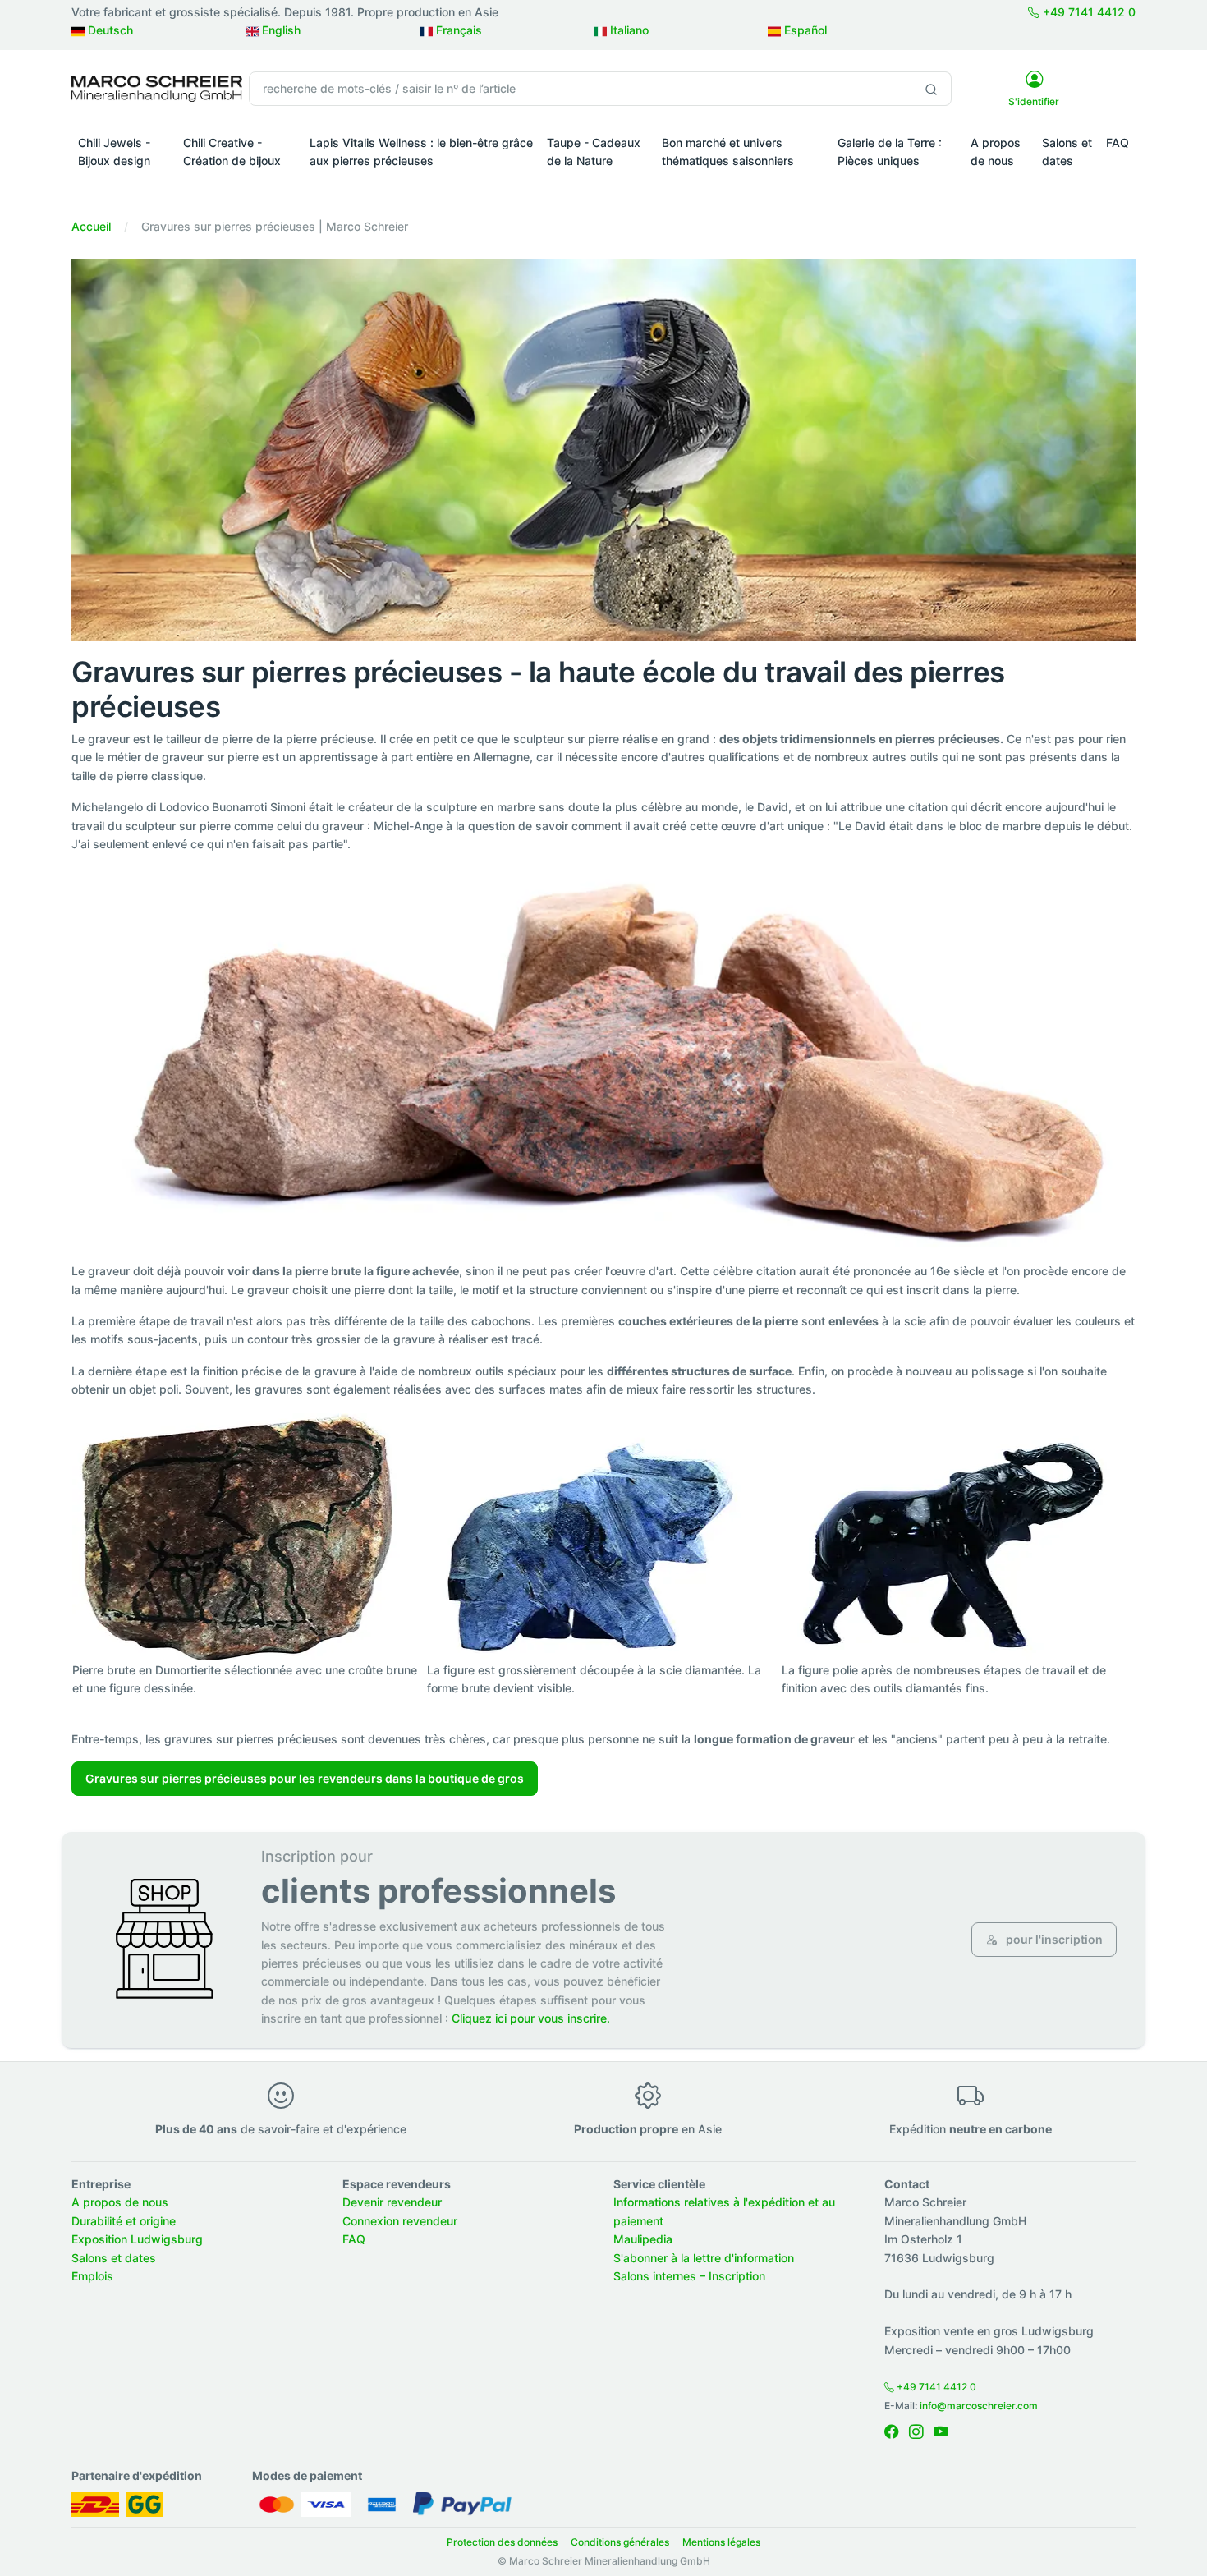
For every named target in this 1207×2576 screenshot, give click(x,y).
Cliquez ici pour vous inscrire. (531, 2018)
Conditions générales (620, 2542)
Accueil (91, 226)
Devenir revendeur (392, 2202)
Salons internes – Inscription (689, 2276)
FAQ (1118, 142)
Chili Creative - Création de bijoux (232, 152)
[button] (124, 184)
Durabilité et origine (124, 2221)
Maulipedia (643, 2239)
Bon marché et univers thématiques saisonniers (728, 152)
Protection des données (502, 2542)
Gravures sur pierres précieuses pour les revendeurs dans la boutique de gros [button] (305, 1778)
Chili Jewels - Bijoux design (114, 152)
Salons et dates (1067, 152)
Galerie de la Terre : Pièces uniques (890, 152)
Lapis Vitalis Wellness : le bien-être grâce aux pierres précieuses (421, 152)
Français (457, 30)
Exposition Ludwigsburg (137, 2239)
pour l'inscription (1053, 1939)
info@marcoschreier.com (979, 2406)
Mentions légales (721, 2542)
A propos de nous (996, 152)
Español (804, 30)
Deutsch (109, 30)
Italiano (628, 30)
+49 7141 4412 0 (1088, 12)
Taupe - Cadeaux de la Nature (594, 152)
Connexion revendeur (400, 2221)
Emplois (92, 2276)
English (280, 30)
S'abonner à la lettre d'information (704, 2258)
